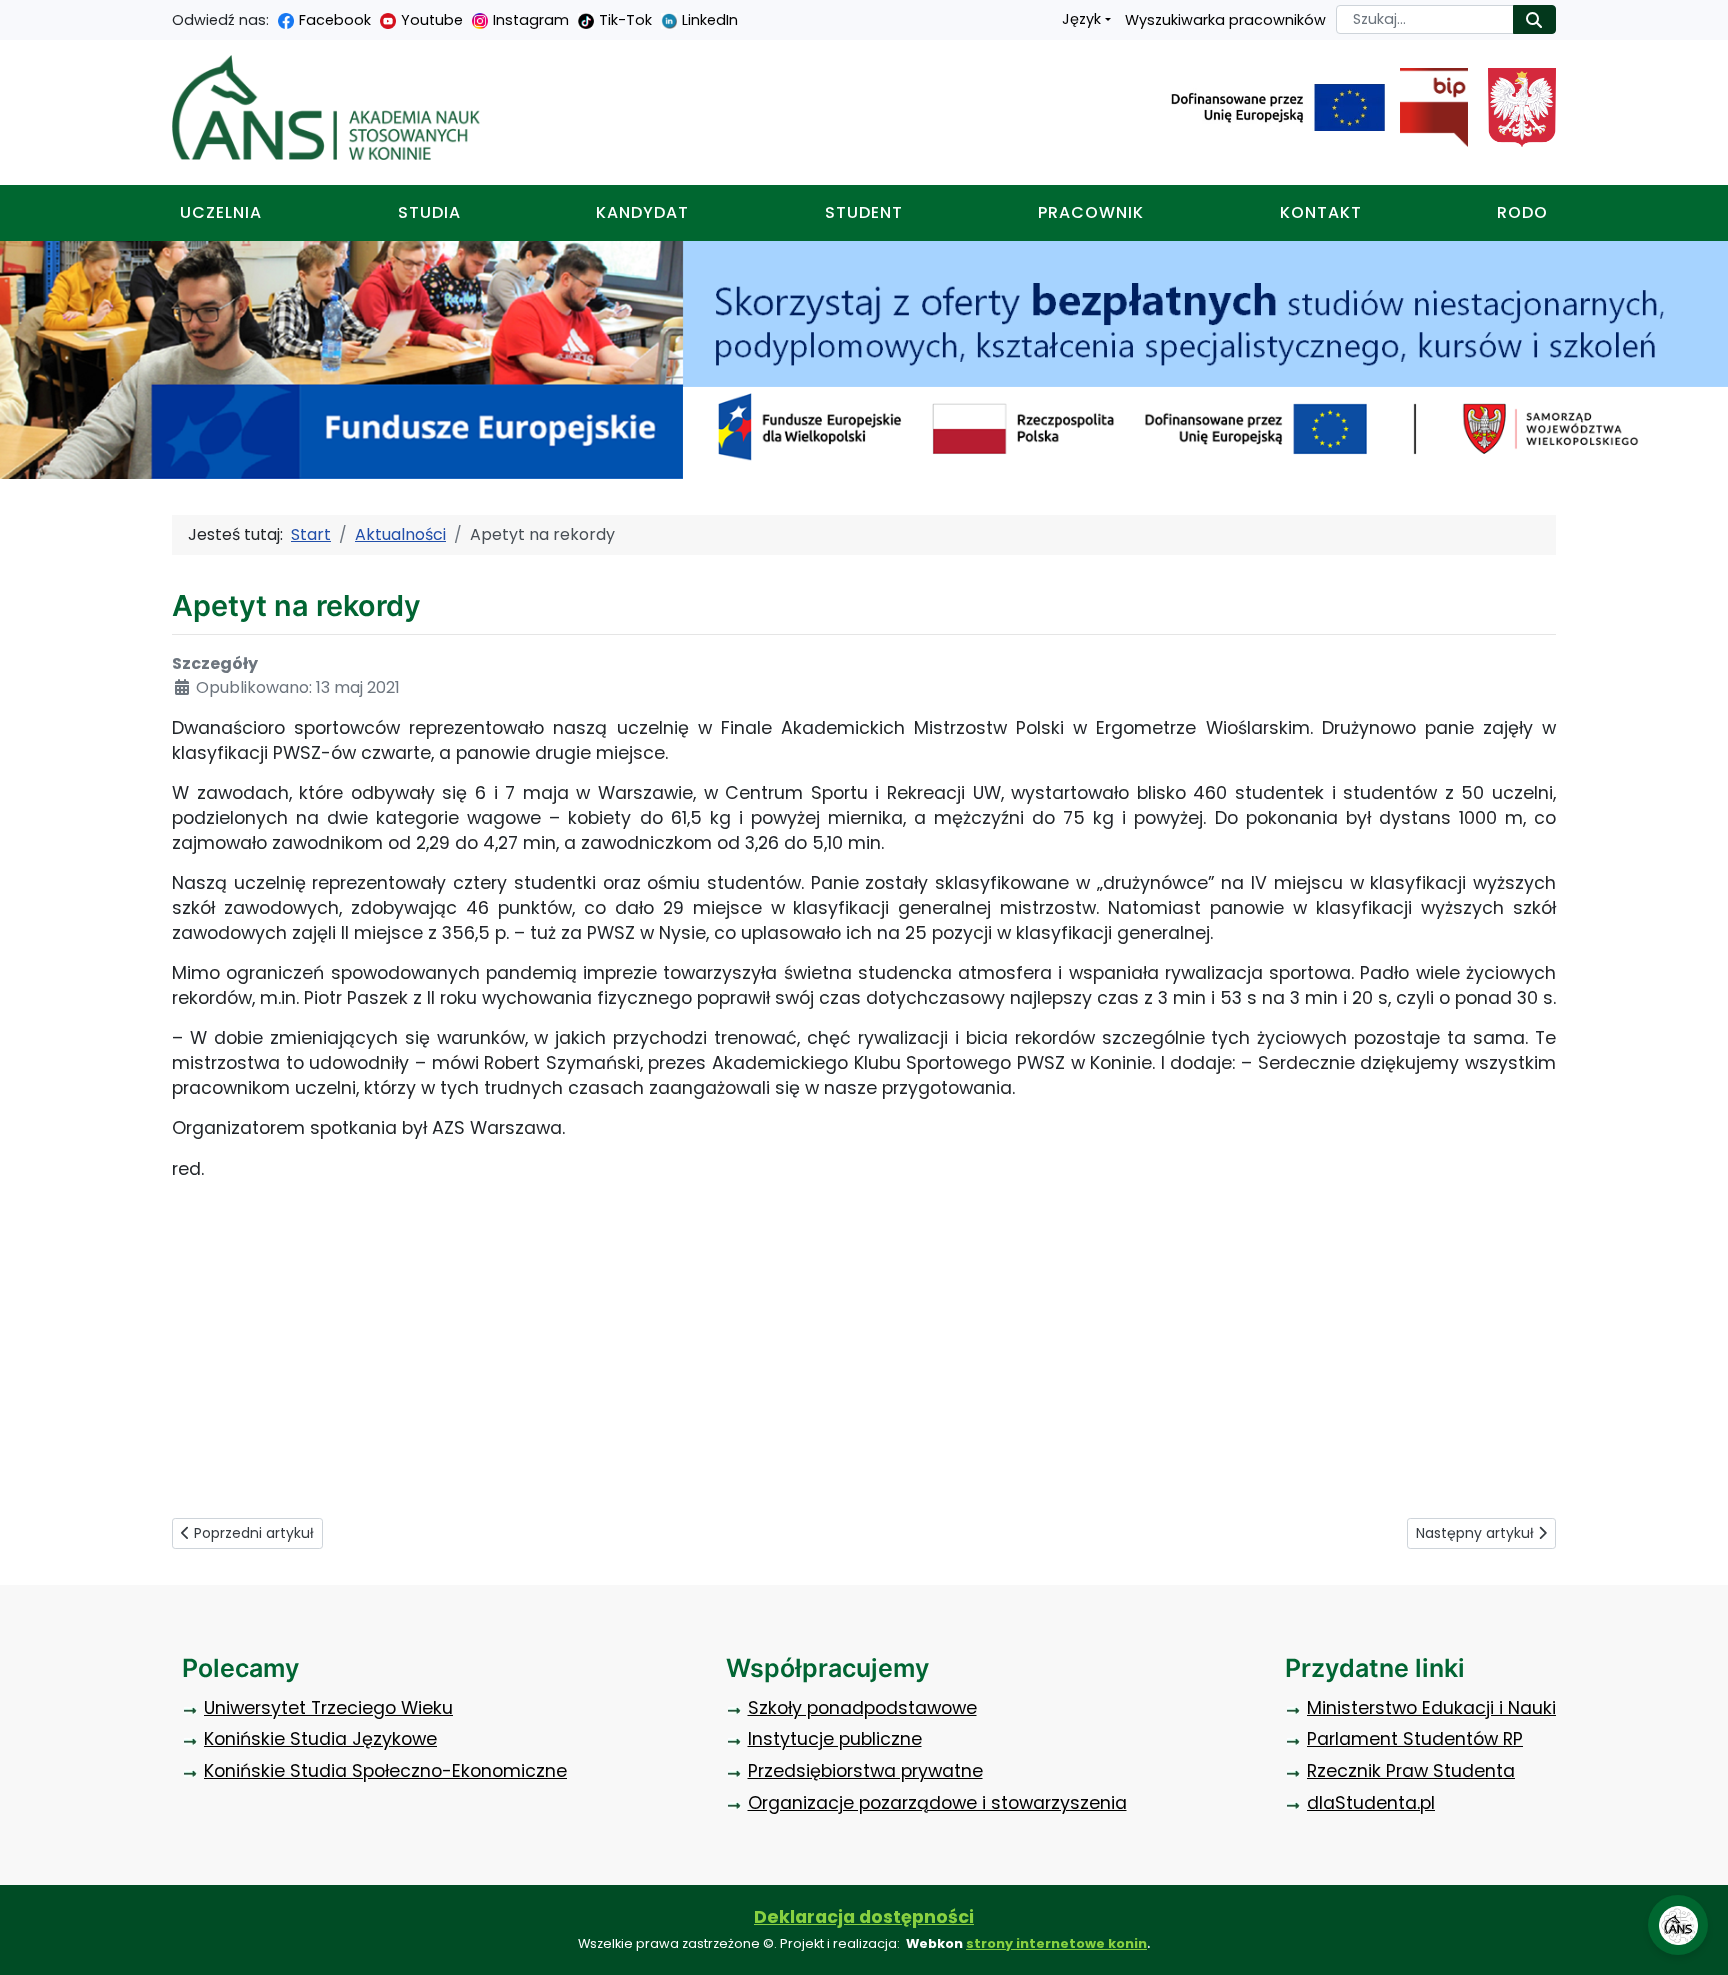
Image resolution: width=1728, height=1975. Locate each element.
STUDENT (864, 212)
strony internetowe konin (1056, 1943)
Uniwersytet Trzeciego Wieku (328, 1708)
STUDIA (429, 212)
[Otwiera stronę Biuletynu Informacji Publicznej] (1426, 108)
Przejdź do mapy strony (15, 15)
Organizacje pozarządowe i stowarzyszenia (937, 1803)
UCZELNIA (221, 212)
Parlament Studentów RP (1415, 1739)
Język (1081, 19)
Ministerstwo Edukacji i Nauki (1431, 1708)
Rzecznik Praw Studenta (1411, 1771)
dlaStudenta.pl (1371, 1803)
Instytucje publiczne (835, 1739)
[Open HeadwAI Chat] (1678, 1925)
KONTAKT (1321, 212)
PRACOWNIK (1091, 212)
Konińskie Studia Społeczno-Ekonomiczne (385, 1771)
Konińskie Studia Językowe (320, 1739)
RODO (1522, 212)
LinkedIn (710, 20)
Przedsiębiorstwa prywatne (865, 1771)
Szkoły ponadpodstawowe (862, 1708)
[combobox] (1425, 19)
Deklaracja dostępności (864, 1917)
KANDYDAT (642, 212)
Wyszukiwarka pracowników (1225, 20)
